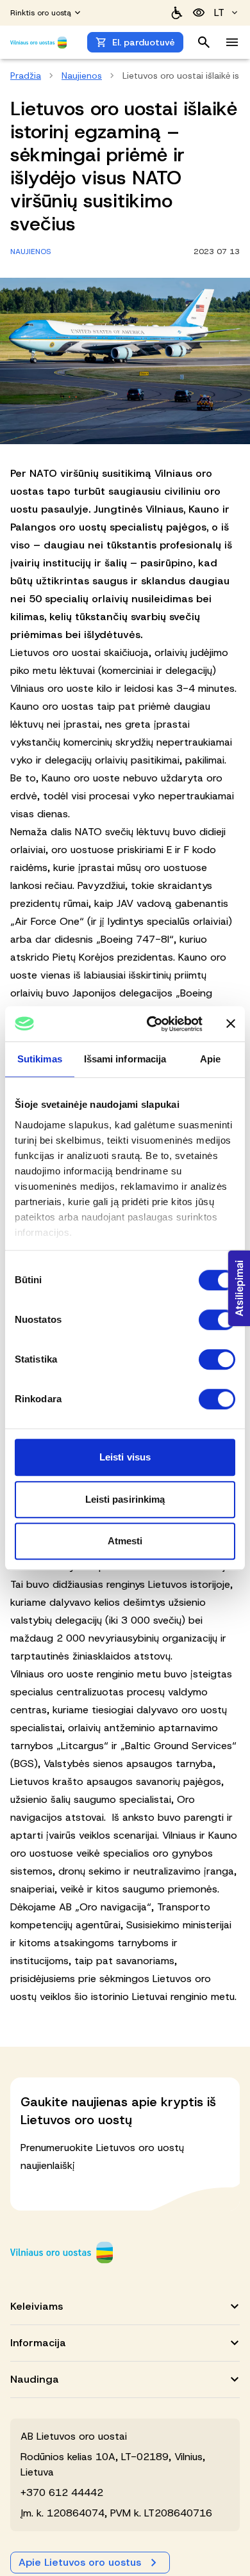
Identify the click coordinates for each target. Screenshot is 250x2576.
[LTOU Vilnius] (62, 2252)
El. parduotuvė (144, 42)
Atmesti (125, 1541)
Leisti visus (125, 1457)
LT (219, 12)
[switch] (217, 1320)
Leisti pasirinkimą (125, 1499)
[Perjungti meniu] (232, 42)
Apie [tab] (210, 1059)
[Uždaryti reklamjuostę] (231, 1024)
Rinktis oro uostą (41, 13)
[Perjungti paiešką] (204, 42)
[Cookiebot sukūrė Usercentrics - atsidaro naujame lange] (152, 1024)
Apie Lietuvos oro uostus (80, 2562)
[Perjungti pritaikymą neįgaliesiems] (199, 13)
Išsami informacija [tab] (125, 1059)
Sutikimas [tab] (40, 1059)
